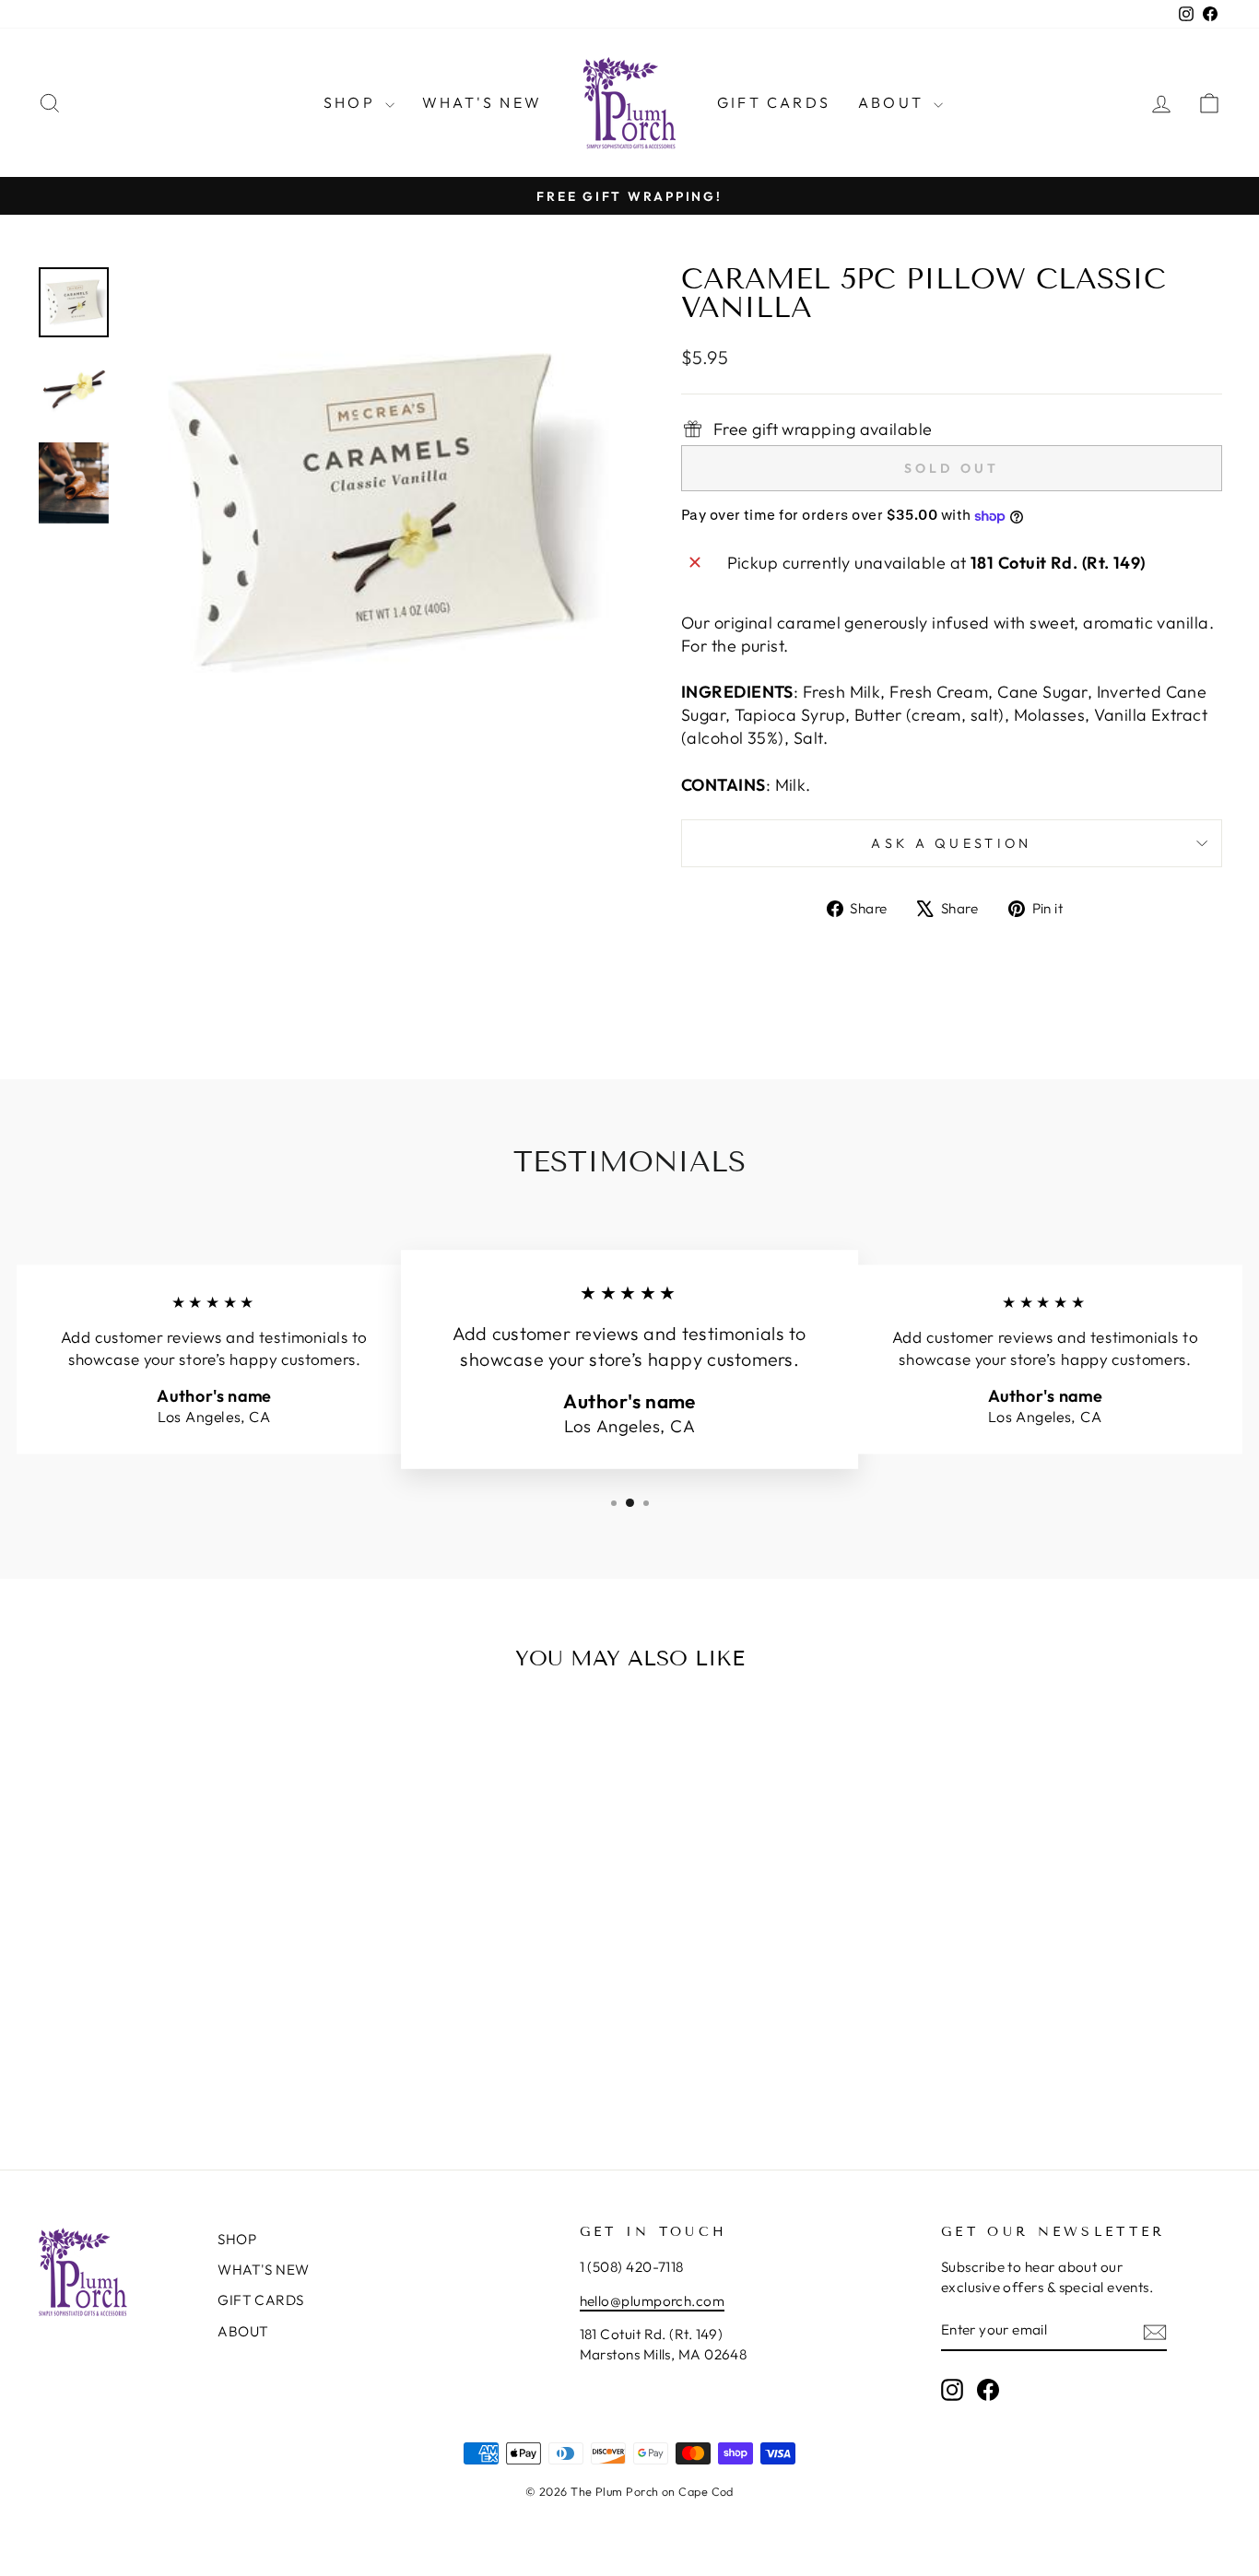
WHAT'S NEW (482, 102)
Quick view (177, 1975)
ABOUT (894, 102)
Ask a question (951, 843)
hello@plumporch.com (653, 2301)
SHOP (352, 102)
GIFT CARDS (774, 102)
